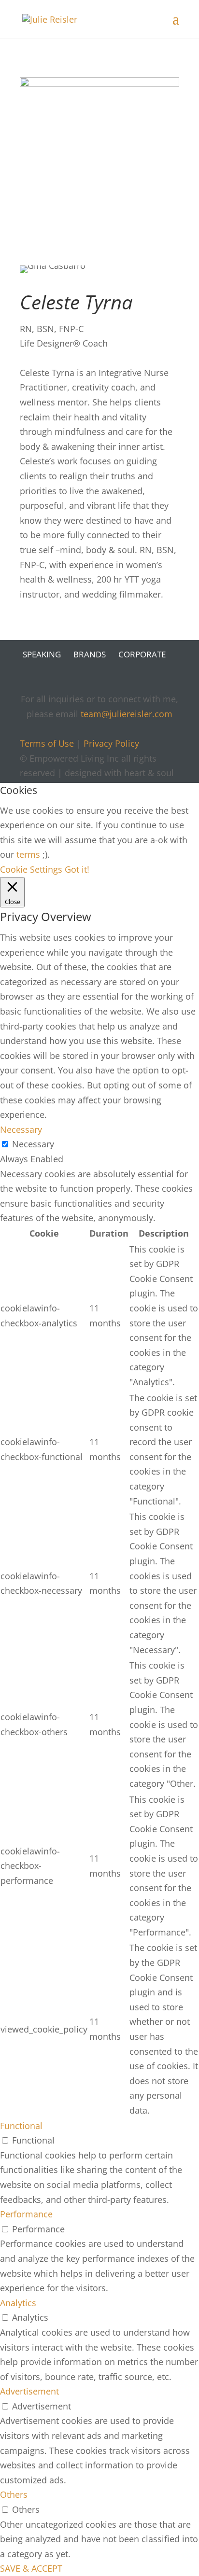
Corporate (142, 654)
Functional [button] (21, 2126)
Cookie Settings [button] (31, 869)
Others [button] (14, 2494)
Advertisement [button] (29, 2391)
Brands (90, 654)
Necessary (33, 1144)
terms (28, 854)
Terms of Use (47, 743)
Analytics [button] (18, 2303)
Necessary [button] (21, 1129)
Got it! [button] (77, 869)
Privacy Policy (111, 743)
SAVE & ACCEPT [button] (31, 2568)
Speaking (42, 654)
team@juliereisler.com (127, 714)
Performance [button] (26, 2214)
